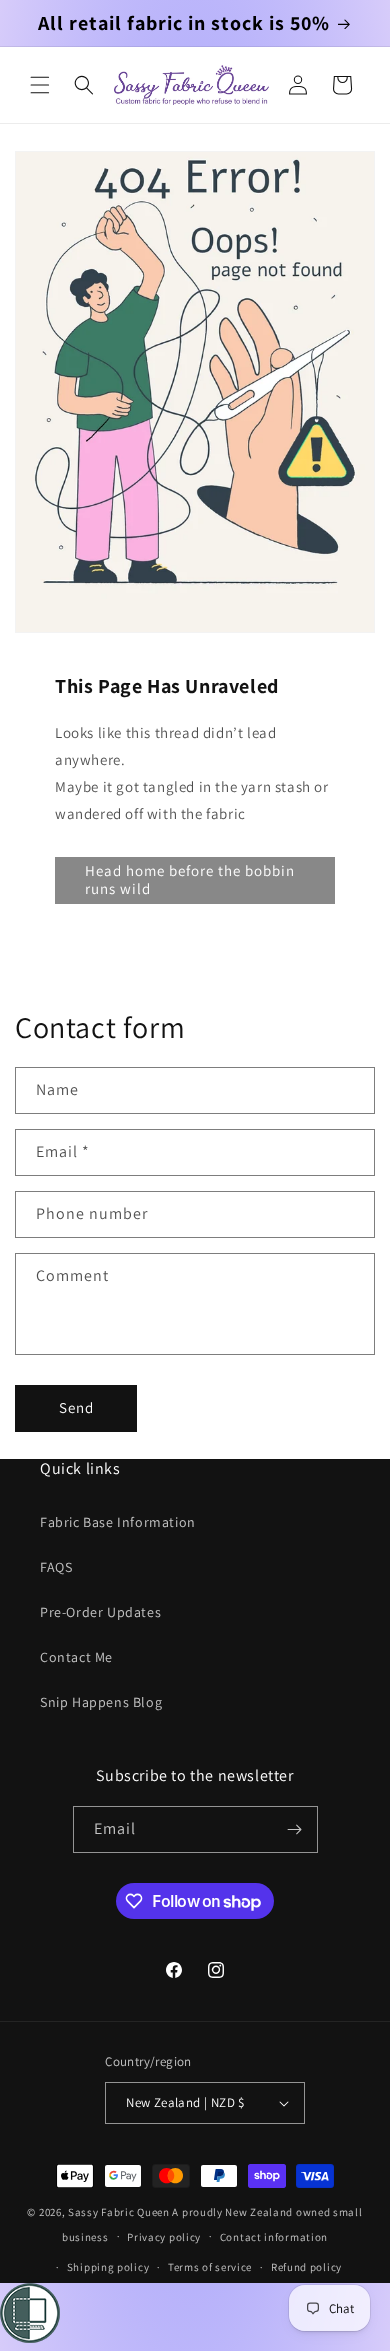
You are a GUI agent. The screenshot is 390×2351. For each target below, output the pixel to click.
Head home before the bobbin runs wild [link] (190, 879)
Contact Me (76, 1657)
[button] (40, 85)
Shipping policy (108, 2267)
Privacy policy (164, 2237)
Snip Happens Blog (101, 1702)
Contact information (274, 2237)
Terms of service (210, 2267)
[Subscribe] (295, 1829)
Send (76, 1407)
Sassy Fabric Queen (119, 2212)
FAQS (56, 1567)
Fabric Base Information (118, 1522)
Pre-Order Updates (100, 1612)
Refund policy (306, 2267)
